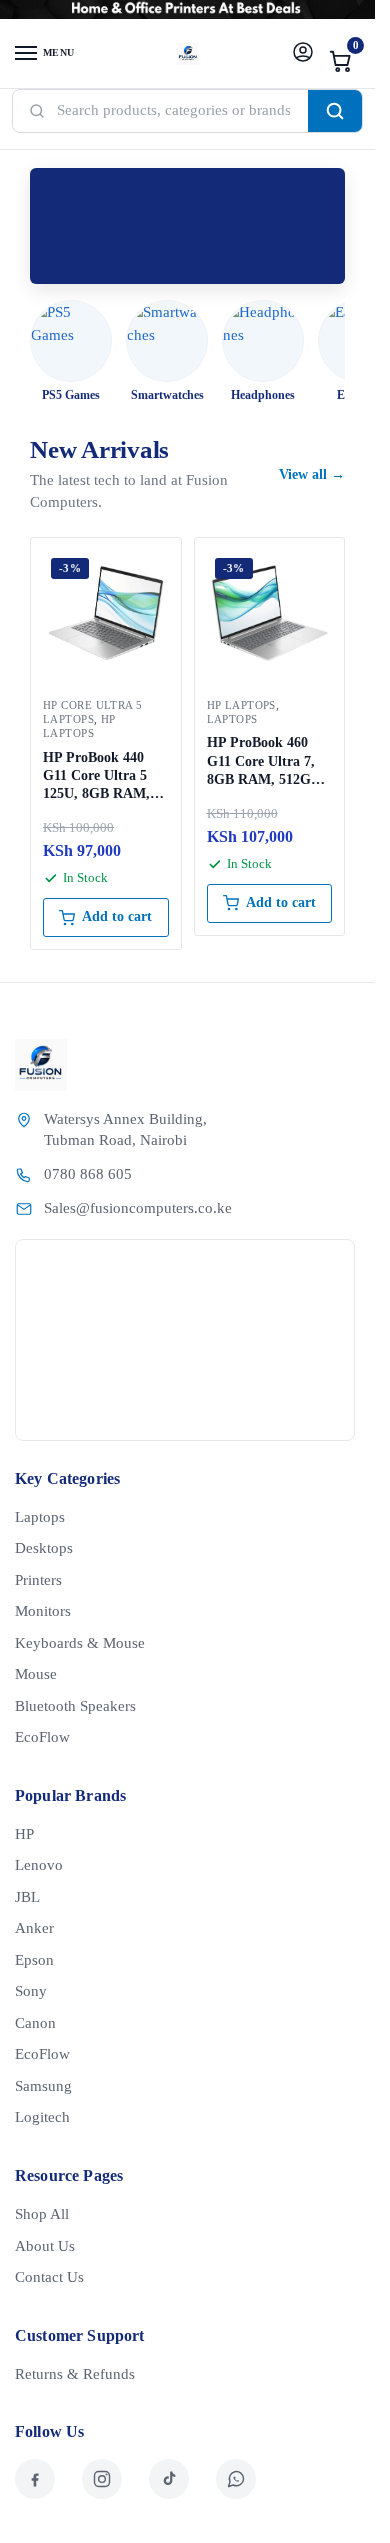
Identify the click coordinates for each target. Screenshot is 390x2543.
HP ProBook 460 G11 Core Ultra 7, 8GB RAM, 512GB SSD (263, 762)
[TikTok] (169, 2479)
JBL (27, 1897)
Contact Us (49, 2277)
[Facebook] (35, 2479)
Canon (35, 2023)
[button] (341, 61)
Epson (34, 1960)
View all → (312, 474)
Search (335, 111)
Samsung (43, 2086)
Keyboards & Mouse (80, 1643)
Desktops (44, 1548)
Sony (31, 1991)
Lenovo (39, 1865)
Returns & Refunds (75, 2374)
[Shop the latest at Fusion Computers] (187, 226)
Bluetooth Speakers (75, 1706)
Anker (34, 1928)
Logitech (42, 2117)
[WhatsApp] (236, 2479)
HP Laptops (79, 726)
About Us (45, 2246)
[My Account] (303, 53)
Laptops (232, 719)
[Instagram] (102, 2479)
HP (24, 1834)
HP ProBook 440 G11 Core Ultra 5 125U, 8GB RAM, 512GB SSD (96, 777)
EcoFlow (42, 1737)
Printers (38, 1580)
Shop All (42, 2214)
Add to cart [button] (117, 916)
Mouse (36, 1674)
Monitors (43, 1611)
